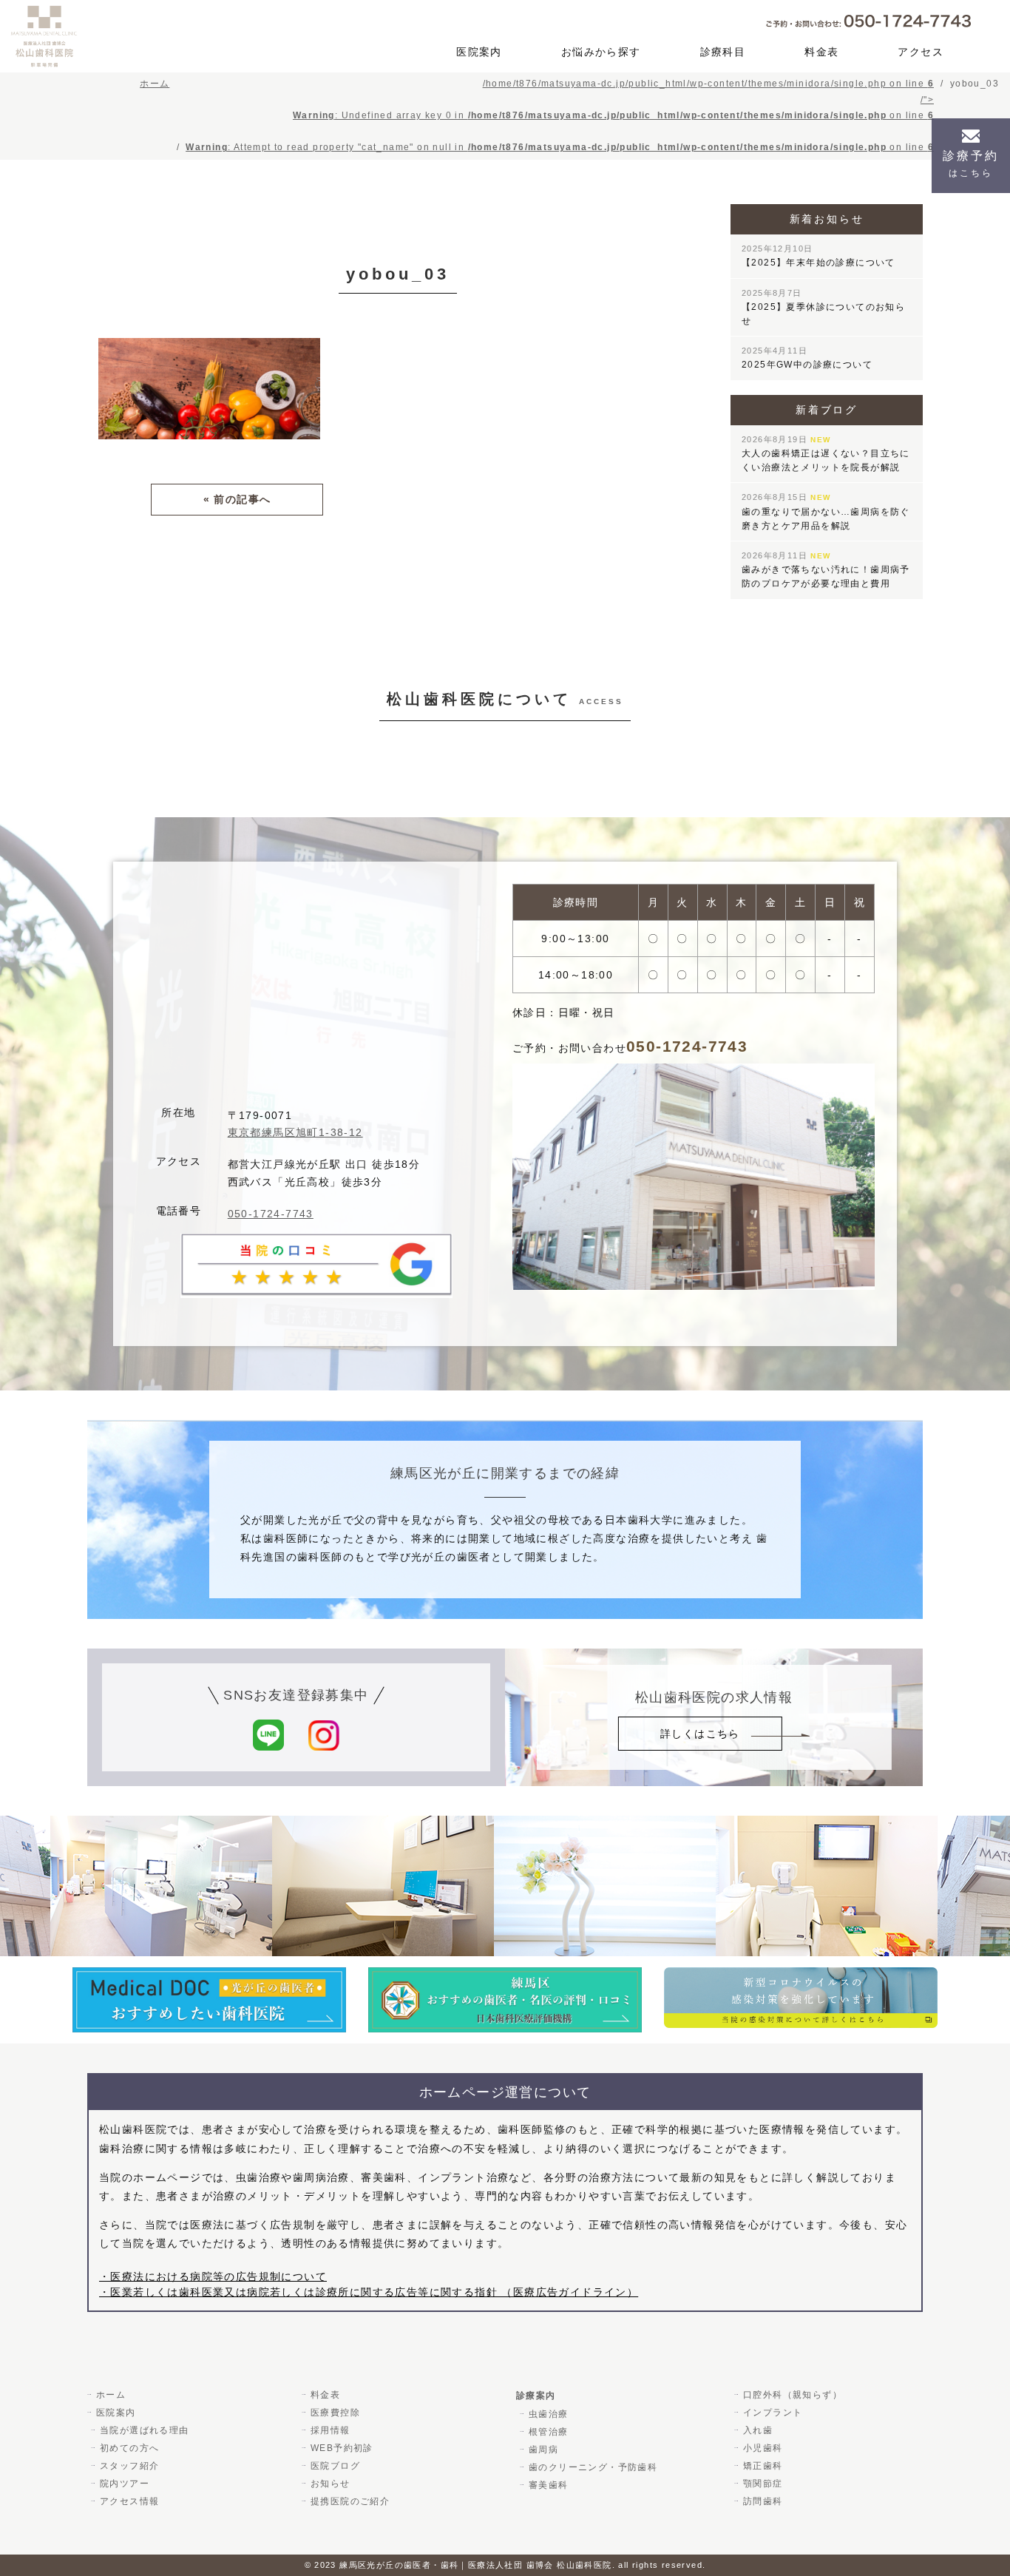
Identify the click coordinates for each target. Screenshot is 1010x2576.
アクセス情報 (129, 2501)
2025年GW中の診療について (807, 358)
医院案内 (479, 52)
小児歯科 (763, 2448)
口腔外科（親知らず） (793, 2395)
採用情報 (331, 2430)
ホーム (111, 2395)
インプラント (773, 2413)
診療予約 (971, 164)
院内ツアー (125, 2484)
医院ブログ (335, 2466)
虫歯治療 (549, 2414)
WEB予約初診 (342, 2448)
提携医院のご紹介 (350, 2501)
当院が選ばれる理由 (145, 2430)
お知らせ (331, 2484)
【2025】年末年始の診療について (818, 256)
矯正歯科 (763, 2466)
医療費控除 (335, 2413)
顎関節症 (763, 2484)
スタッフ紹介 (129, 2466)
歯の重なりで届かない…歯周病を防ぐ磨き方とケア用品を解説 (826, 511)
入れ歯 (758, 2430)
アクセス (921, 52)
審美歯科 (549, 2485)
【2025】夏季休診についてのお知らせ (823, 307)
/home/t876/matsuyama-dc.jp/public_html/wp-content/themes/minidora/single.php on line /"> (560, 115)
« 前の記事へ (237, 499)
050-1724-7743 (271, 1214)
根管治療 (549, 2432)
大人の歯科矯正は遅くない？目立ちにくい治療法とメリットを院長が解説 (826, 454)
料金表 (821, 52)
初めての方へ (129, 2448)
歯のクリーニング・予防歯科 (593, 2467)
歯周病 (543, 2450)
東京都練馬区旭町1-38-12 (295, 1132)
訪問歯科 (763, 2501)
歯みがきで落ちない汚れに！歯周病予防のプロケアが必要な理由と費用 (826, 570)
